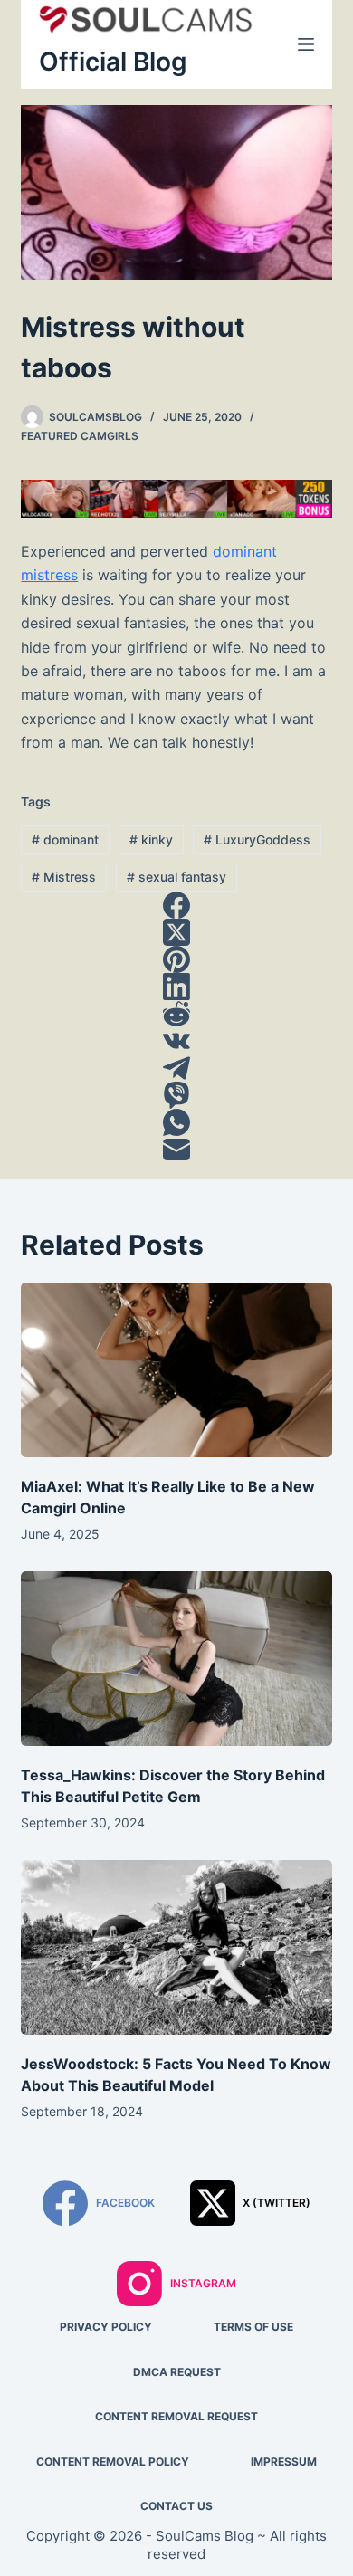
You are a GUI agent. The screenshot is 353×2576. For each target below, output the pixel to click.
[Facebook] (176, 905)
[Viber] (176, 1095)
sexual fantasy (176, 877)
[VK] (176, 1041)
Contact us (176, 2506)
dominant (65, 840)
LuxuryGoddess (257, 840)
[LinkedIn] (176, 987)
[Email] (176, 1150)
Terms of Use (253, 2327)
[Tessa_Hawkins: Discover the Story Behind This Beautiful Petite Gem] (176, 1659)
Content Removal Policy (113, 2462)
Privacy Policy (106, 2327)
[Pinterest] (176, 959)
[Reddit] (176, 1014)
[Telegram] (176, 1068)
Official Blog (113, 62)
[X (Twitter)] (176, 932)
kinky (151, 840)
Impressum (284, 2462)
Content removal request (176, 2416)
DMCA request (177, 2372)
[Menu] (306, 44)
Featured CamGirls (80, 436)
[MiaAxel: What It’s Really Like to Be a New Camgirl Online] (176, 1370)
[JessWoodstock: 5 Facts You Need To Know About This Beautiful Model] (176, 1947)
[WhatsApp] (176, 1122)
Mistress (64, 877)
